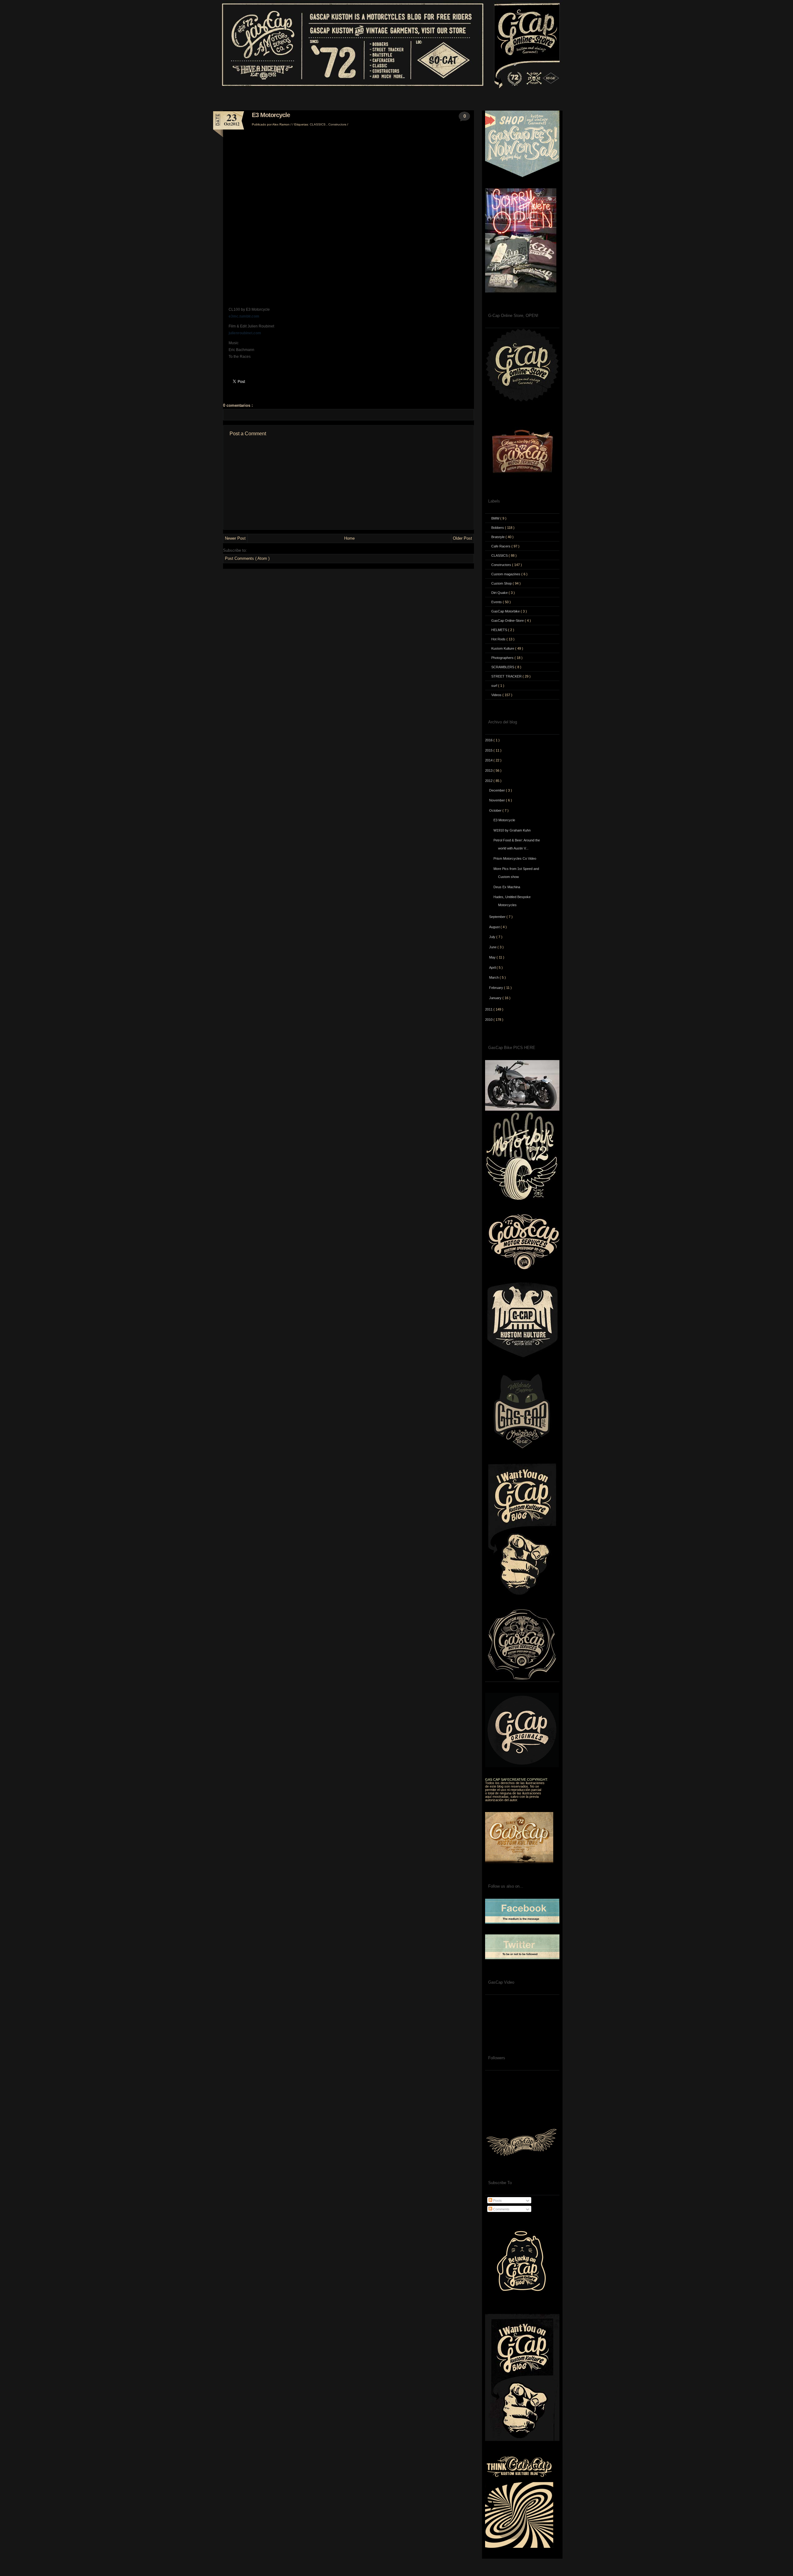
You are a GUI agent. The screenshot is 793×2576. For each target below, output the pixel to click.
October (496, 810)
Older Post (462, 538)
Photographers (503, 658)
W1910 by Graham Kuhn (512, 830)
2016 (489, 740)
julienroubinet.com (245, 333)
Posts (497, 2201)
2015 (489, 750)
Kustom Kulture (503, 648)
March (494, 977)
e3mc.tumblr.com (244, 316)
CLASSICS (318, 124)
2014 (489, 760)
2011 (489, 1009)
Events (497, 602)
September (498, 917)
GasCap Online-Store (508, 621)
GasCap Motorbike (506, 611)
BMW (496, 518)
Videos (497, 695)
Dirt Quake (500, 593)
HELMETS (500, 630)
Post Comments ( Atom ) (247, 558)
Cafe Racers (501, 546)
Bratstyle (498, 537)
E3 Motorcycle (271, 115)
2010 (489, 1020)
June (493, 947)
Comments (501, 2209)
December (497, 790)
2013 (489, 770)
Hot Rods (499, 639)
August (495, 927)
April (493, 968)
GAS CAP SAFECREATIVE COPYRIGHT (516, 1780)
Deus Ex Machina (507, 887)
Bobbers (498, 528)
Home (349, 538)
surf (495, 686)
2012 (489, 781)
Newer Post (235, 538)
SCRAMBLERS (503, 667)
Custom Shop (502, 583)
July (493, 937)
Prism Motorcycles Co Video (515, 858)
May (493, 957)
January (496, 998)
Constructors (338, 124)
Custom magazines (506, 574)
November (497, 800)
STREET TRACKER (507, 676)
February (497, 988)
